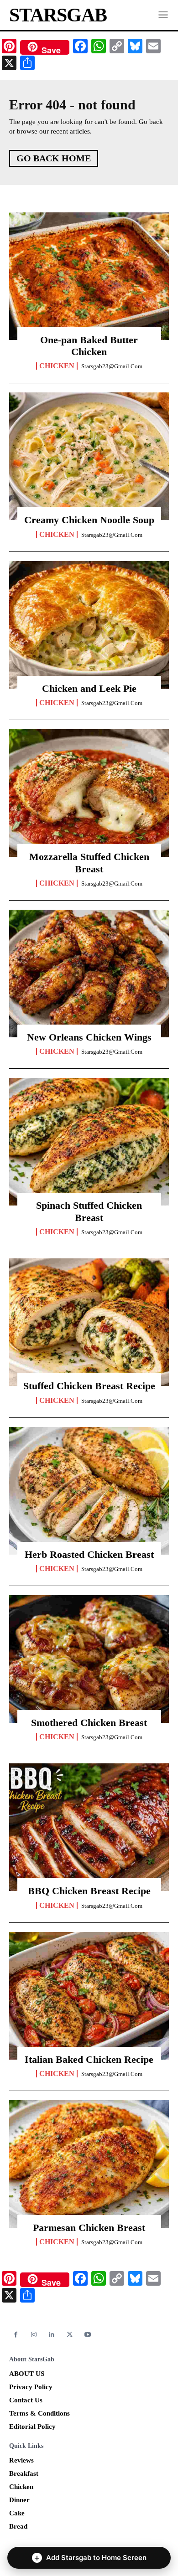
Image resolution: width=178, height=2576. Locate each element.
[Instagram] (34, 2335)
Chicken (57, 366)
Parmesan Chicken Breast (89, 2228)
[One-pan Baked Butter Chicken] (89, 276)
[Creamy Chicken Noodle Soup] (89, 456)
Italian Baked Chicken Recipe (89, 2059)
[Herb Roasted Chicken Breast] (89, 1491)
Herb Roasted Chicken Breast (89, 1554)
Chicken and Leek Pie (89, 688)
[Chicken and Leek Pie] (89, 625)
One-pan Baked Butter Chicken (89, 346)
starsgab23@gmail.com (112, 366)
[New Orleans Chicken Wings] (89, 974)
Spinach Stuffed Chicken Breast (89, 1211)
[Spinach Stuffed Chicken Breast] (89, 1142)
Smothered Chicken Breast (89, 1723)
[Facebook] (16, 2335)
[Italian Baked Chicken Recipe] (89, 1996)
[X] (70, 2335)
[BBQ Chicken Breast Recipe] (89, 1827)
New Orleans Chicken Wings (89, 1037)
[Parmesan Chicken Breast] (89, 2164)
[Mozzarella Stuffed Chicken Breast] (89, 793)
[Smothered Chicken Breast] (89, 1659)
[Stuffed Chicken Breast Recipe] (89, 1322)
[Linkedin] (52, 2335)
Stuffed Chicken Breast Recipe (89, 1386)
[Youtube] (88, 2335)
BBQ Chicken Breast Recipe (89, 1891)
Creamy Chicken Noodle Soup (89, 520)
